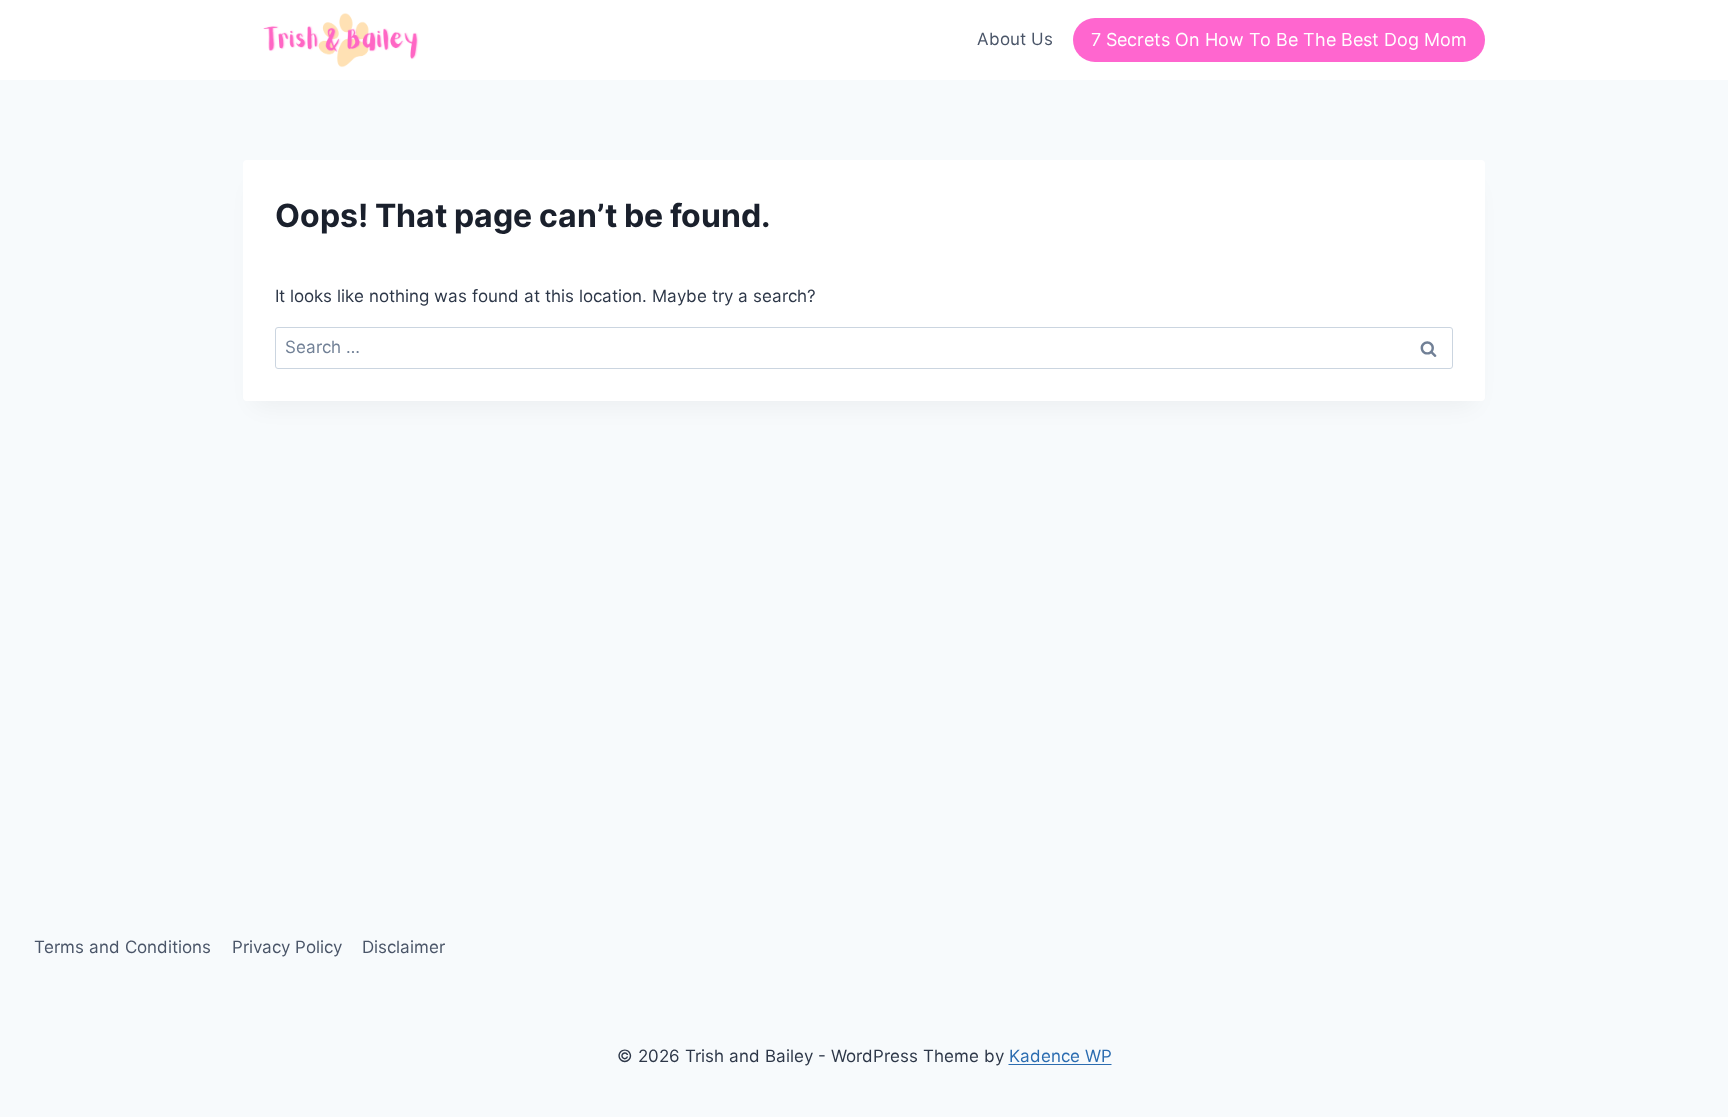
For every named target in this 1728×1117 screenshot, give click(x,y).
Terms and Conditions (122, 947)
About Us (1015, 39)
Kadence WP (1060, 1056)
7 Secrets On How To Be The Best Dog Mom (1279, 39)
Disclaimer (403, 947)
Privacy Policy (287, 947)
